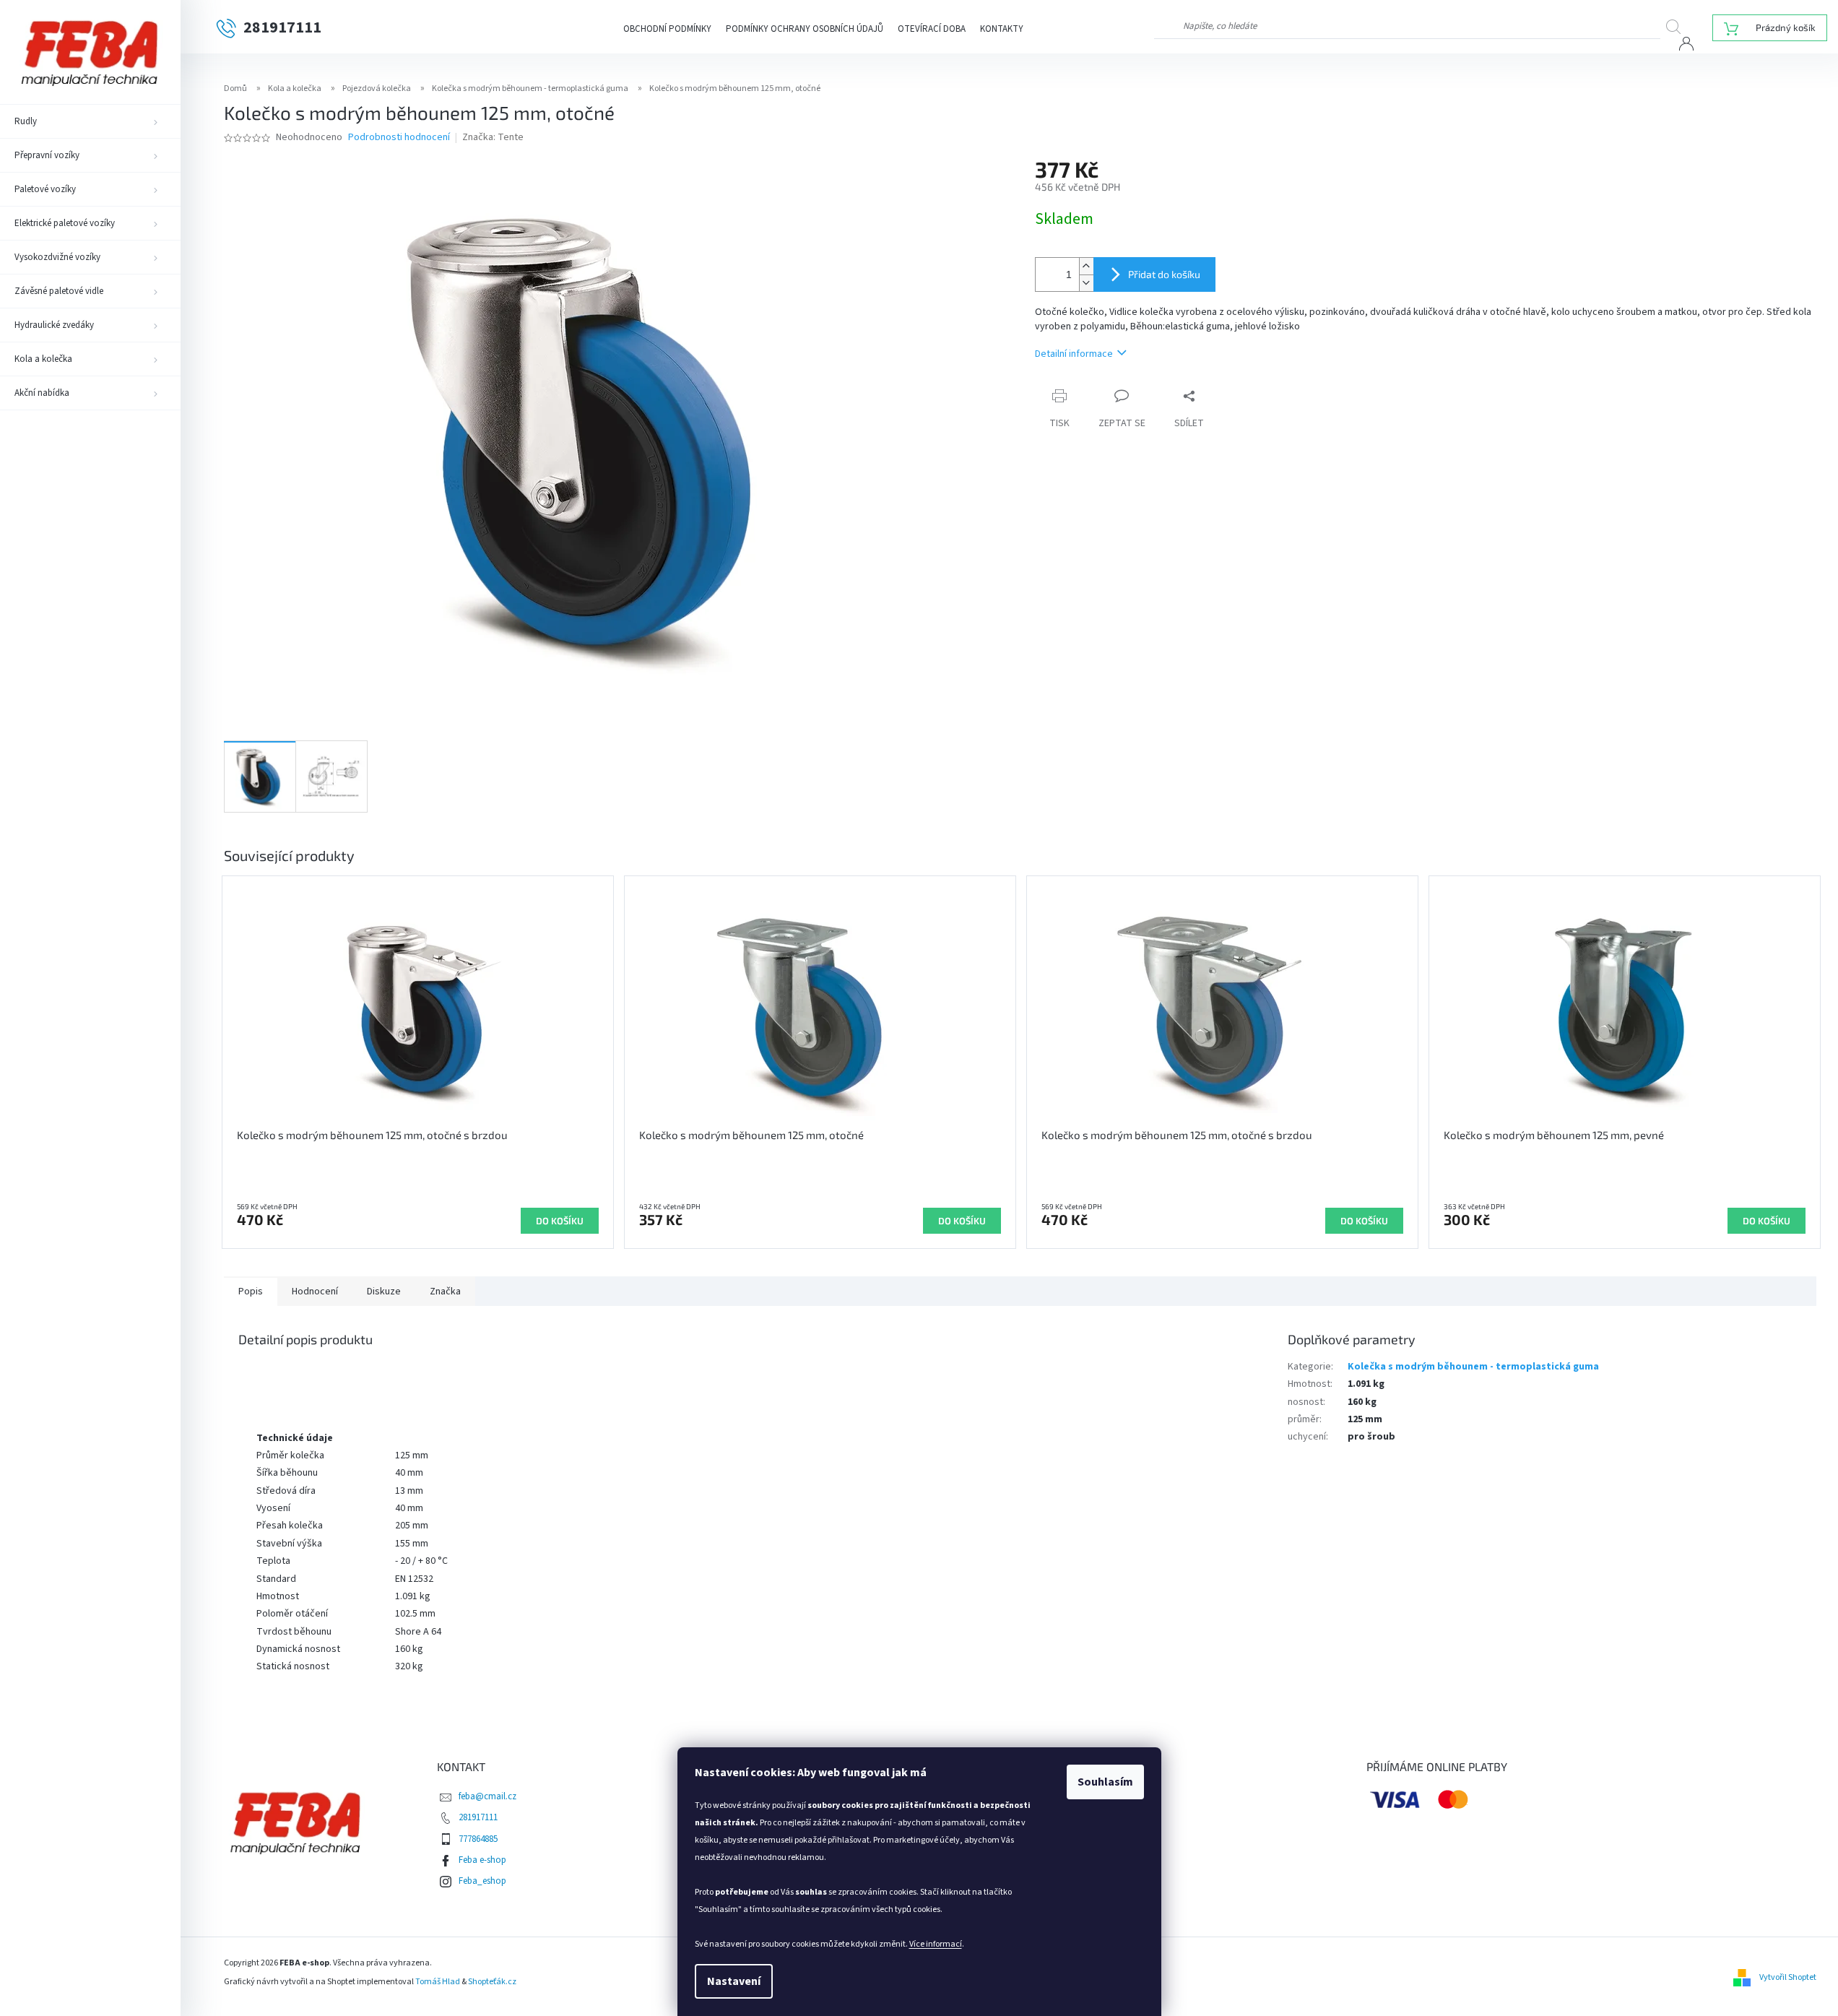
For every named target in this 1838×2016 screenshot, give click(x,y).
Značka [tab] (445, 1292)
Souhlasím (1105, 1782)
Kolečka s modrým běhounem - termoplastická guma (1473, 1367)
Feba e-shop (482, 1860)
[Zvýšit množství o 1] (1086, 266)
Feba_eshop (482, 1881)
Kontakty (1002, 29)
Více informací (936, 1944)
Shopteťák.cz (492, 1982)
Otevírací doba (932, 29)
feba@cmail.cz (487, 1796)
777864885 (478, 1839)
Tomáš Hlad (438, 1982)
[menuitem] (90, 121)
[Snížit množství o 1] (1086, 283)
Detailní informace (1074, 354)
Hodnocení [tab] (315, 1292)
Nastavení (734, 1981)
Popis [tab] (251, 1292)
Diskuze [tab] (384, 1292)
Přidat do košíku (1164, 274)
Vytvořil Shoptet (1788, 1977)
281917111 (478, 1817)
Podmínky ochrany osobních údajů (805, 29)
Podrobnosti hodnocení (399, 138)
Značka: (493, 137)
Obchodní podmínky (667, 29)
